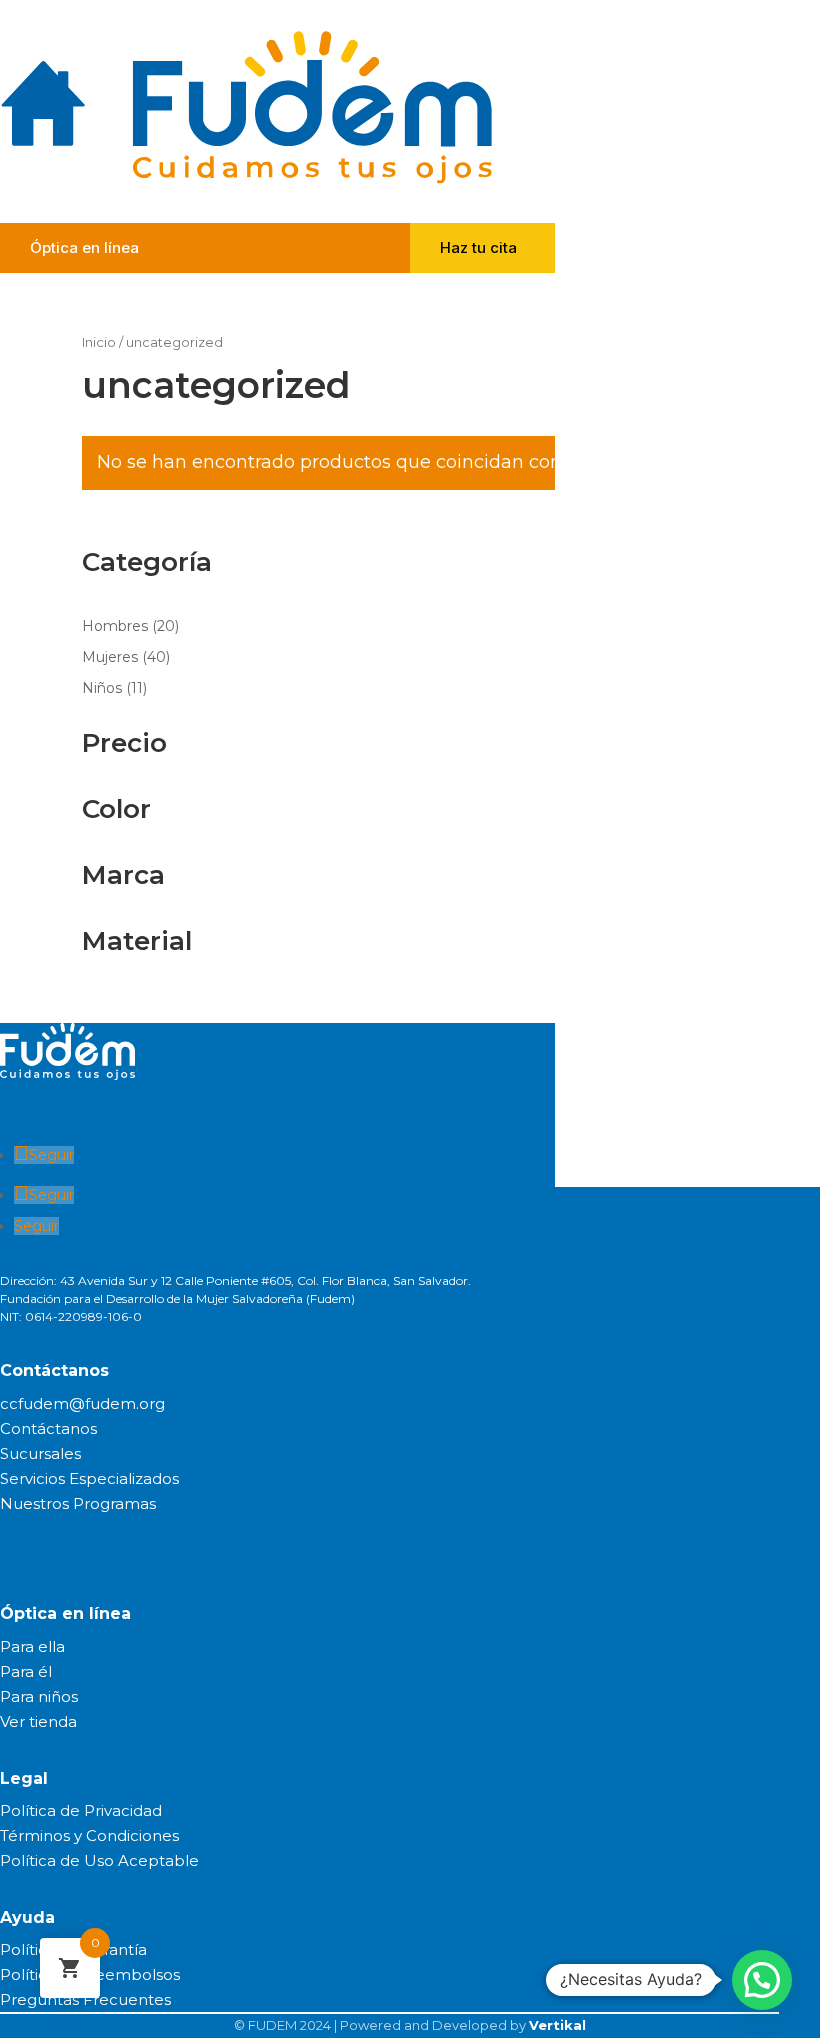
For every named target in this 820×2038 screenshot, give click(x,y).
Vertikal (557, 2025)
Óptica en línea (84, 247)
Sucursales (40, 1453)
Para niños (39, 1696)
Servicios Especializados (89, 1478)
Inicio (99, 342)
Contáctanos (48, 1428)
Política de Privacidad (81, 1810)
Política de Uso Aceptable (99, 1860)
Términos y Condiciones (89, 1835)
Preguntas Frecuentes (85, 1999)
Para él (26, 1671)
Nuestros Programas (78, 1503)
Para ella (32, 1646)
